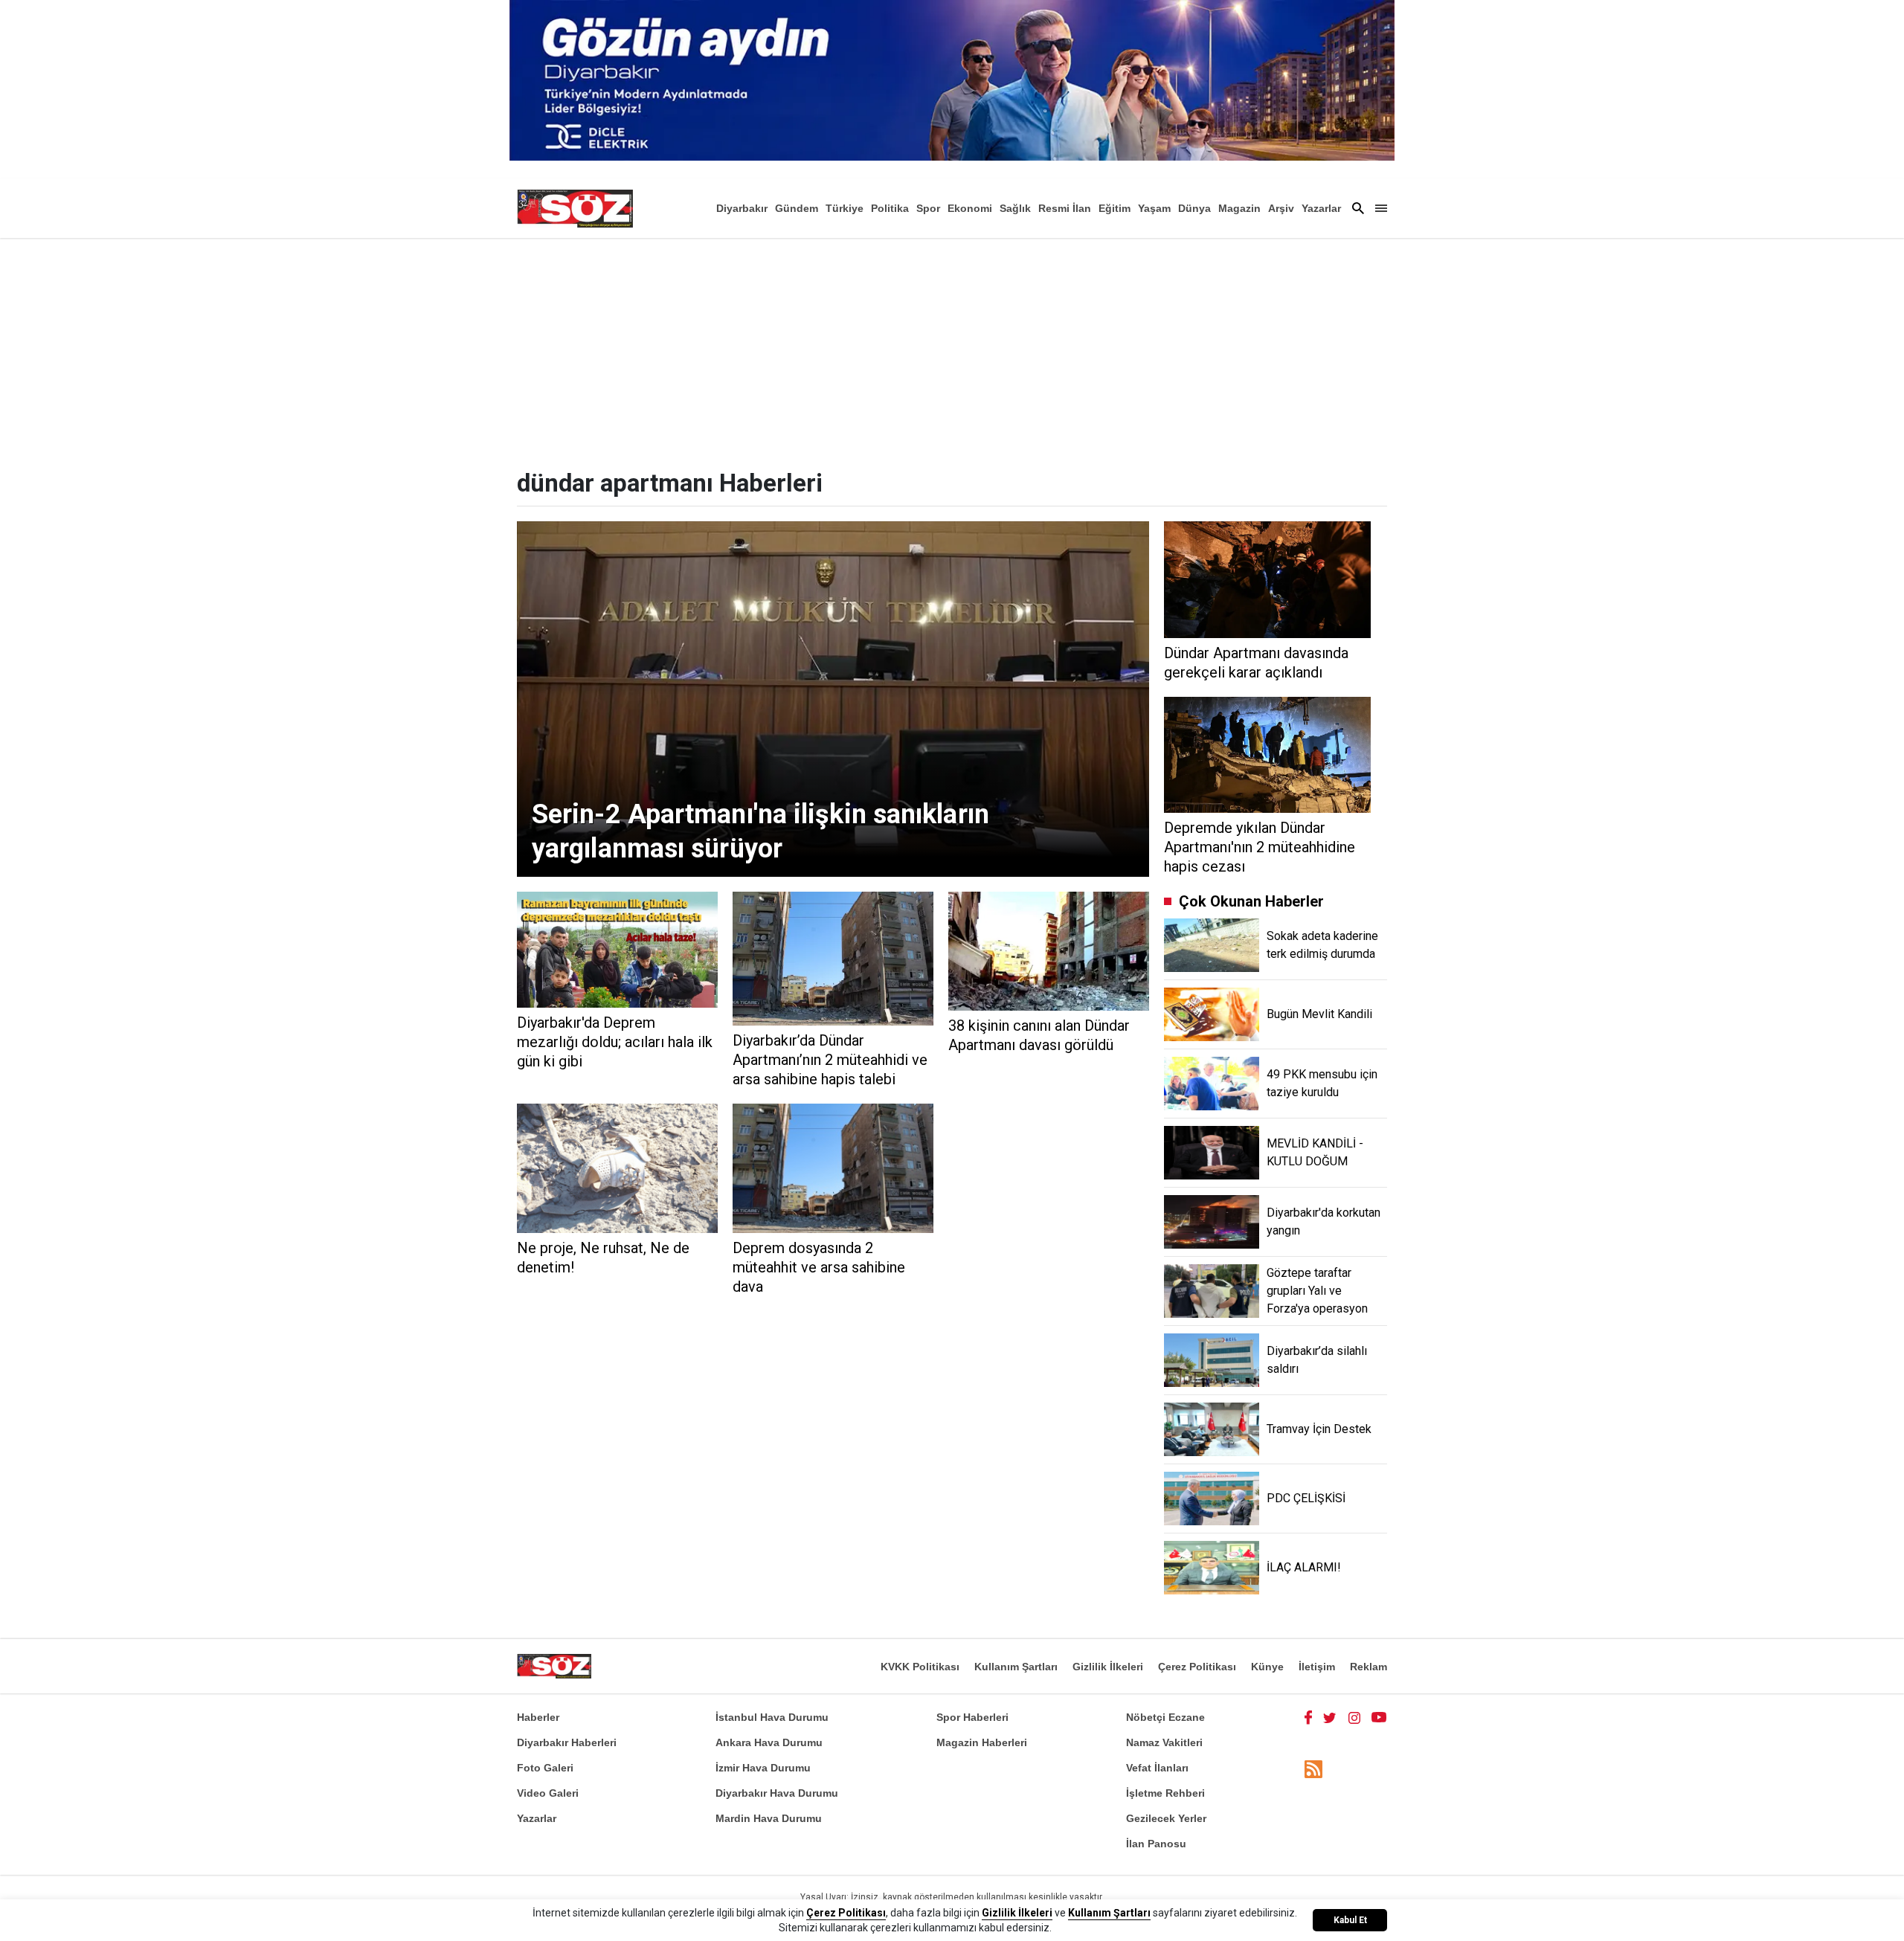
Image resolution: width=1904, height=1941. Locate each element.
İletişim (1317, 1667)
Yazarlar (1321, 208)
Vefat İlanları (1157, 1768)
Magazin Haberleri (982, 1742)
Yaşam (1154, 208)
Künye (1267, 1667)
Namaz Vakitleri (1164, 1742)
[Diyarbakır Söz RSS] (1313, 1769)
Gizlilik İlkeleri (1108, 1667)
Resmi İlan (1065, 208)
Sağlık (1015, 208)
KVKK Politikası (920, 1667)
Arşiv (1281, 208)
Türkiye (845, 208)
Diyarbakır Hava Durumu (777, 1793)
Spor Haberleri (972, 1717)
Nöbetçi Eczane (1165, 1717)
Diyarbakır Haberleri (567, 1742)
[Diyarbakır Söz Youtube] (1379, 1717)
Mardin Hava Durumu (769, 1818)
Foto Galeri (545, 1768)
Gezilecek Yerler (1166, 1818)
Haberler (538, 1717)
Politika (890, 208)
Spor (928, 208)
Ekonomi (970, 208)
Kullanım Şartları (1016, 1667)
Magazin (1239, 208)
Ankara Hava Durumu (769, 1742)
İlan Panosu (1156, 1844)
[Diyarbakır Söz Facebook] (1308, 1717)
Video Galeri (548, 1793)
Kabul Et (1350, 1920)
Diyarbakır (742, 208)
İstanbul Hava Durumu (772, 1717)
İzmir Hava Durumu (763, 1768)
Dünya (1194, 208)
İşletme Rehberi (1165, 1793)
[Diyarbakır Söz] (575, 208)
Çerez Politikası (1197, 1667)
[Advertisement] (952, 350)
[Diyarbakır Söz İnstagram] (1354, 1717)
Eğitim (1115, 208)
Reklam (1368, 1667)
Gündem (797, 208)
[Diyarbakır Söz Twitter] (1330, 1717)
